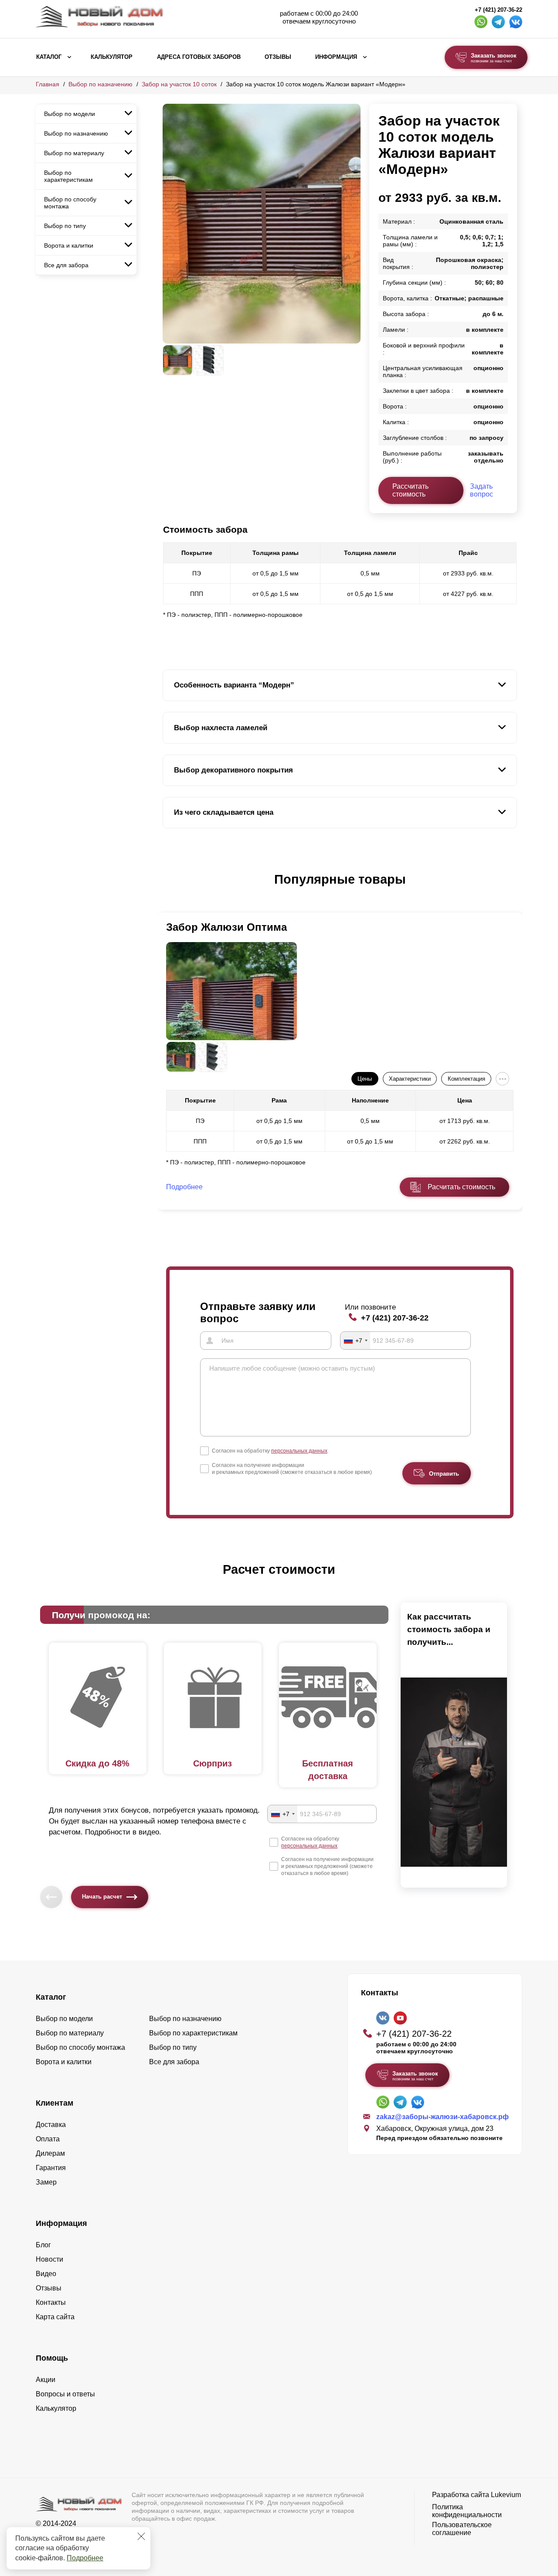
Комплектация (466, 1079)
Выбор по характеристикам (68, 176)
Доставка (51, 2125)
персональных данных (299, 1451)
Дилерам (50, 2153)
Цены (365, 1079)
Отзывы (278, 57)
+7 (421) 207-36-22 (498, 10)
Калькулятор (112, 57)
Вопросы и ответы (65, 2394)
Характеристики (410, 1079)
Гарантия (51, 2168)
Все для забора (66, 265)
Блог (43, 2245)
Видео (46, 2274)
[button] (168, 888)
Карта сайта (55, 2317)
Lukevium (506, 2495)
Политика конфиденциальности (467, 2511)
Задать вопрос (481, 490)
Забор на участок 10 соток (179, 84)
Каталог (49, 57)
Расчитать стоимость (461, 1187)
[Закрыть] (141, 2536)
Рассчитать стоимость (410, 490)
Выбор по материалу (74, 153)
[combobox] (355, 1341)
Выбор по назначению (100, 84)
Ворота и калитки (69, 245)
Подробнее (85, 2558)
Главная (48, 84)
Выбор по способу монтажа (70, 203)
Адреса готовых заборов (199, 57)
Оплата (48, 2139)
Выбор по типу (65, 226)
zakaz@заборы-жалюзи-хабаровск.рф (442, 2117)
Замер (46, 2182)
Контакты (51, 2302)
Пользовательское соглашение (462, 2529)
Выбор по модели (70, 114)
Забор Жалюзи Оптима (226, 927)
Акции (46, 2380)
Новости (49, 2259)
